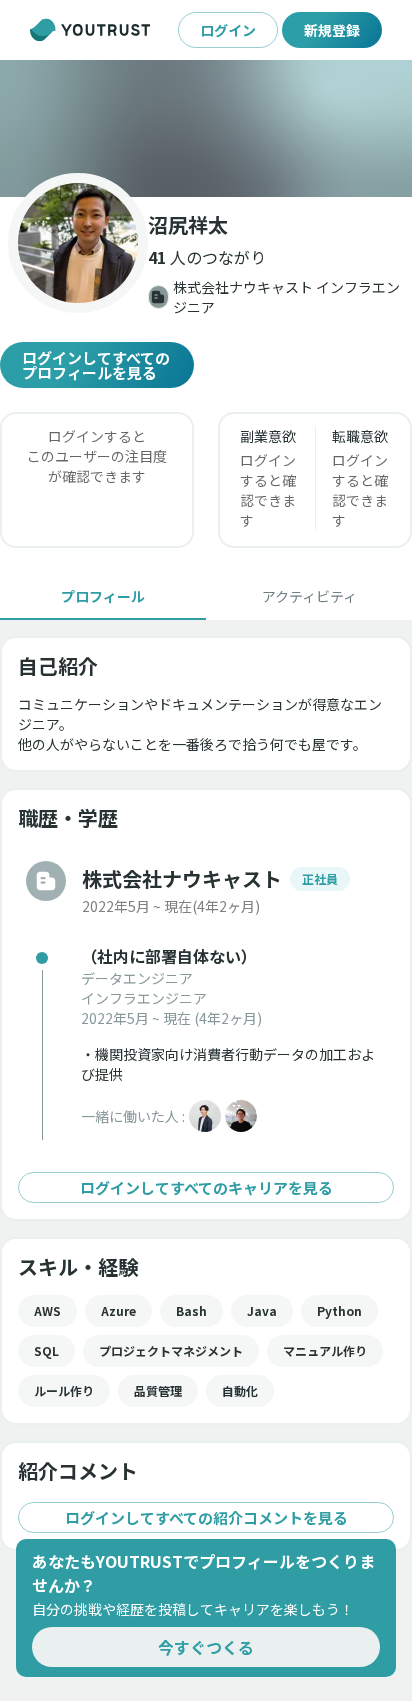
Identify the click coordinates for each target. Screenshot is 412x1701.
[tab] (103, 596)
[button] (206, 128)
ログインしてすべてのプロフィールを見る (96, 365)
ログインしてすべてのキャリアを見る (206, 1187)
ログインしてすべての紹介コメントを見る (206, 1517)
